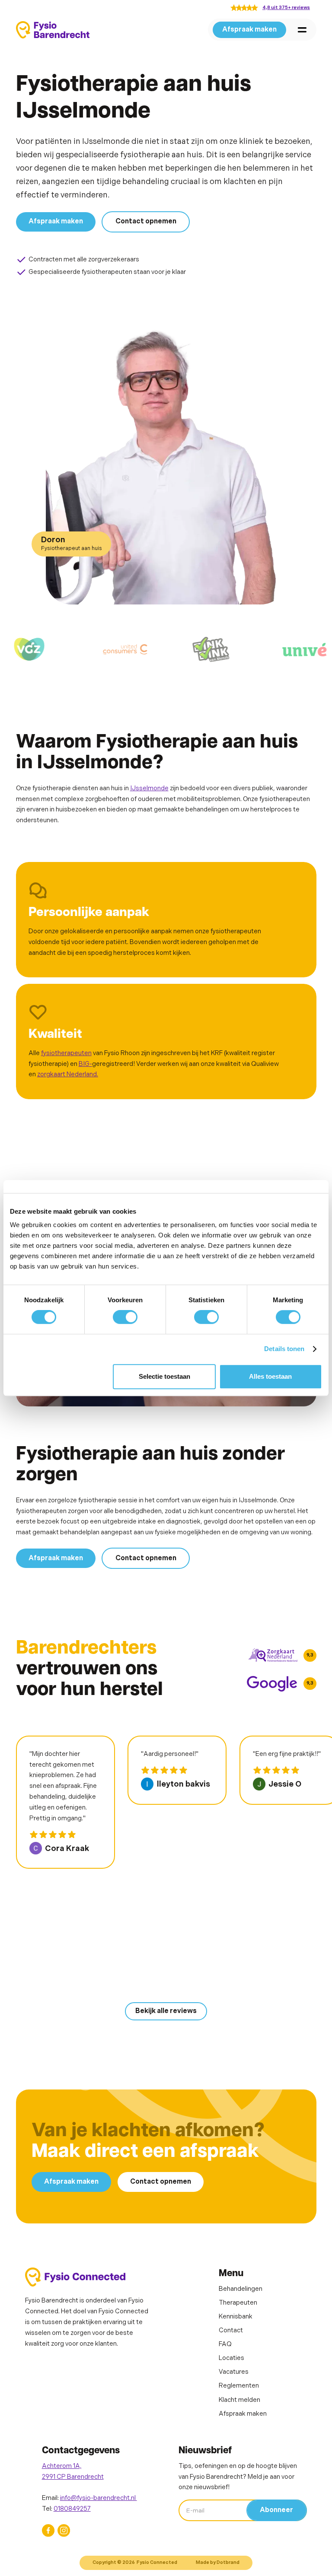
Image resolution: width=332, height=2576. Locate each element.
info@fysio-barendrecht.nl (99, 2498)
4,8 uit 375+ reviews (286, 8)
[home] (53, 30)
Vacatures (234, 2372)
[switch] (125, 1317)
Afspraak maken (249, 30)
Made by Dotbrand (218, 2562)
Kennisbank (236, 2317)
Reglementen (239, 2386)
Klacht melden (239, 2400)
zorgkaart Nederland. (68, 1074)
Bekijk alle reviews (166, 2011)
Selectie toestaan (164, 1376)
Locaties (231, 2358)
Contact (231, 2330)
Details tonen (284, 1349)
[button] (302, 30)
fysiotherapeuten (66, 1053)
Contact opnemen (146, 221)
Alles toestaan (270, 1376)
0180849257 (72, 2509)
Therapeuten (238, 2303)
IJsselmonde (149, 788)
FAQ (225, 2344)
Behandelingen (241, 2289)
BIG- (85, 1064)
